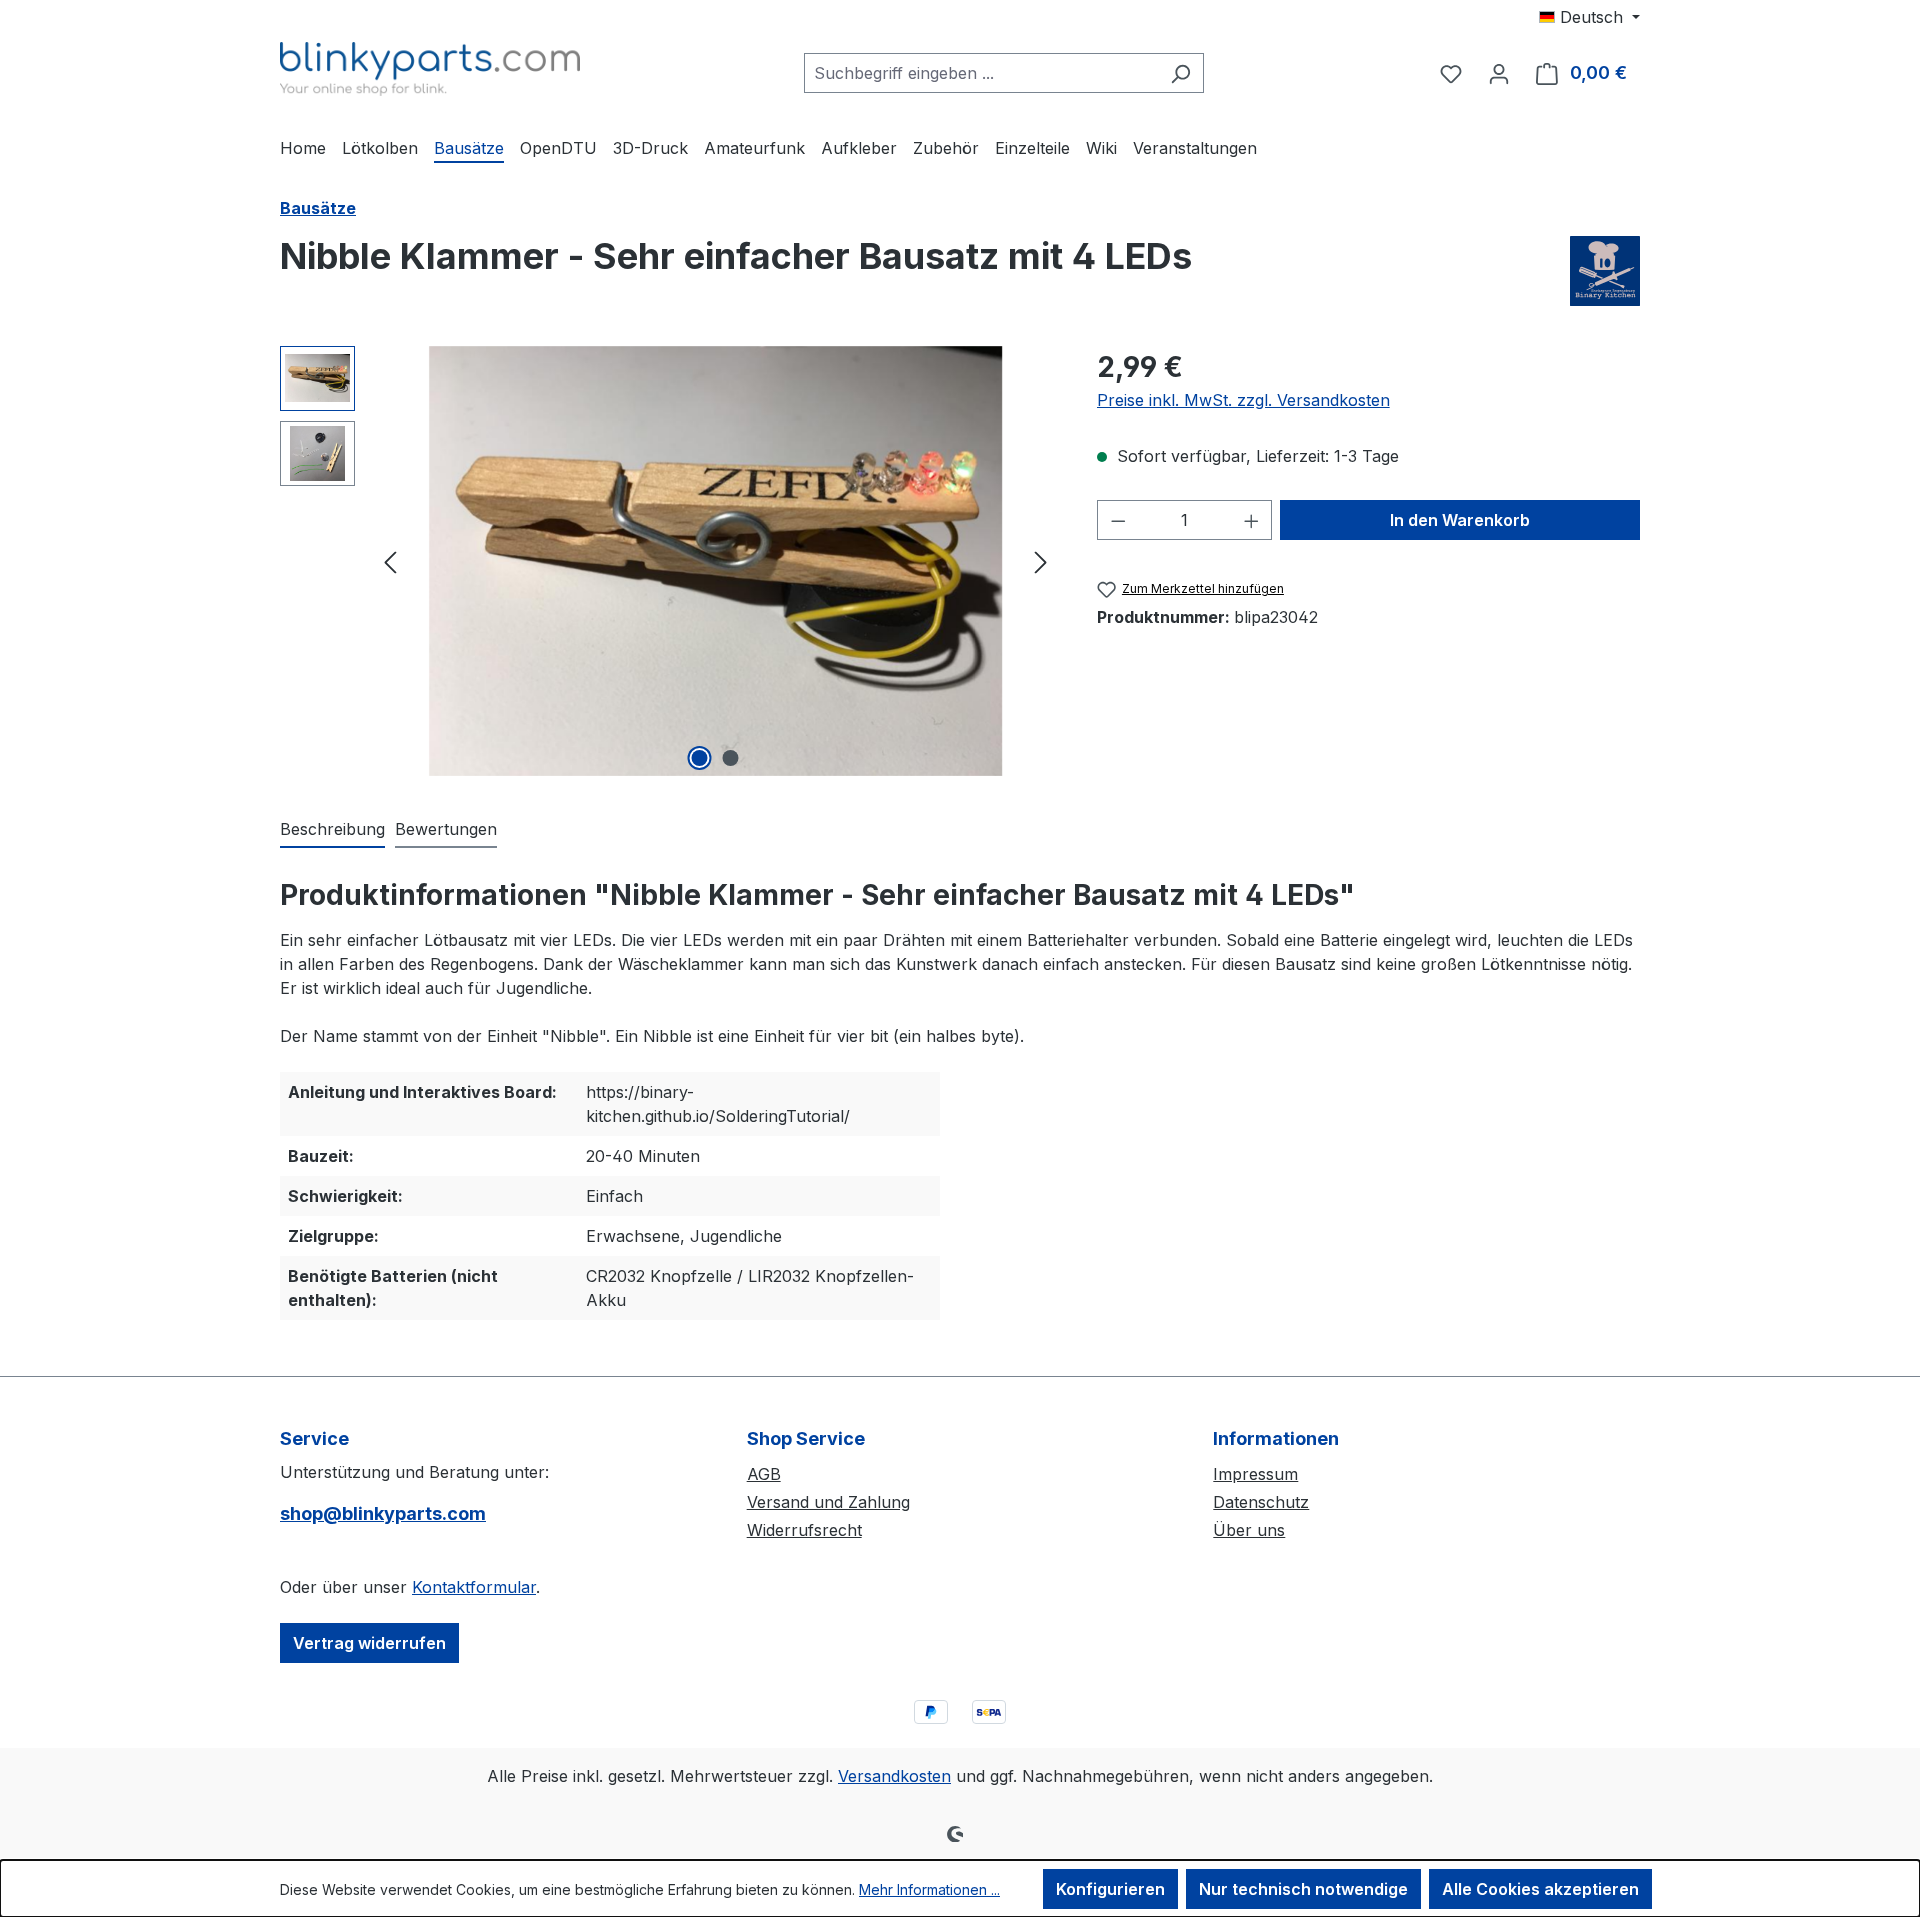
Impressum (1255, 1474)
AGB (764, 1474)
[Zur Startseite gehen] (430, 69)
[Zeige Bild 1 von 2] (700, 758)
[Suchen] (1180, 73)
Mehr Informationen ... (929, 1889)
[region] (668, 561)
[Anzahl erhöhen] (1252, 520)
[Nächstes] (1041, 560)
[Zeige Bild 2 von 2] (731, 758)
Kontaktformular (474, 1587)
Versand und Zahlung (828, 1502)
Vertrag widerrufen (369, 1643)
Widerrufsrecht (804, 1530)
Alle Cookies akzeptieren (1540, 1889)
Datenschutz (1261, 1502)
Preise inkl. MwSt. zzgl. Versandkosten (1243, 400)
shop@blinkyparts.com (383, 1513)
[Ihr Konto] (1499, 73)
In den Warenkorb (1460, 520)
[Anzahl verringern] (1118, 520)
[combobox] (981, 73)
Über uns (1249, 1530)
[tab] (332, 830)
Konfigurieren (1110, 1889)
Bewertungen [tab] (446, 829)
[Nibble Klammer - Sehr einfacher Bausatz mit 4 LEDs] (715, 561)
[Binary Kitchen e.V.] (1605, 271)
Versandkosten (894, 1776)
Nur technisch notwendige (1303, 1889)
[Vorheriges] (390, 560)
